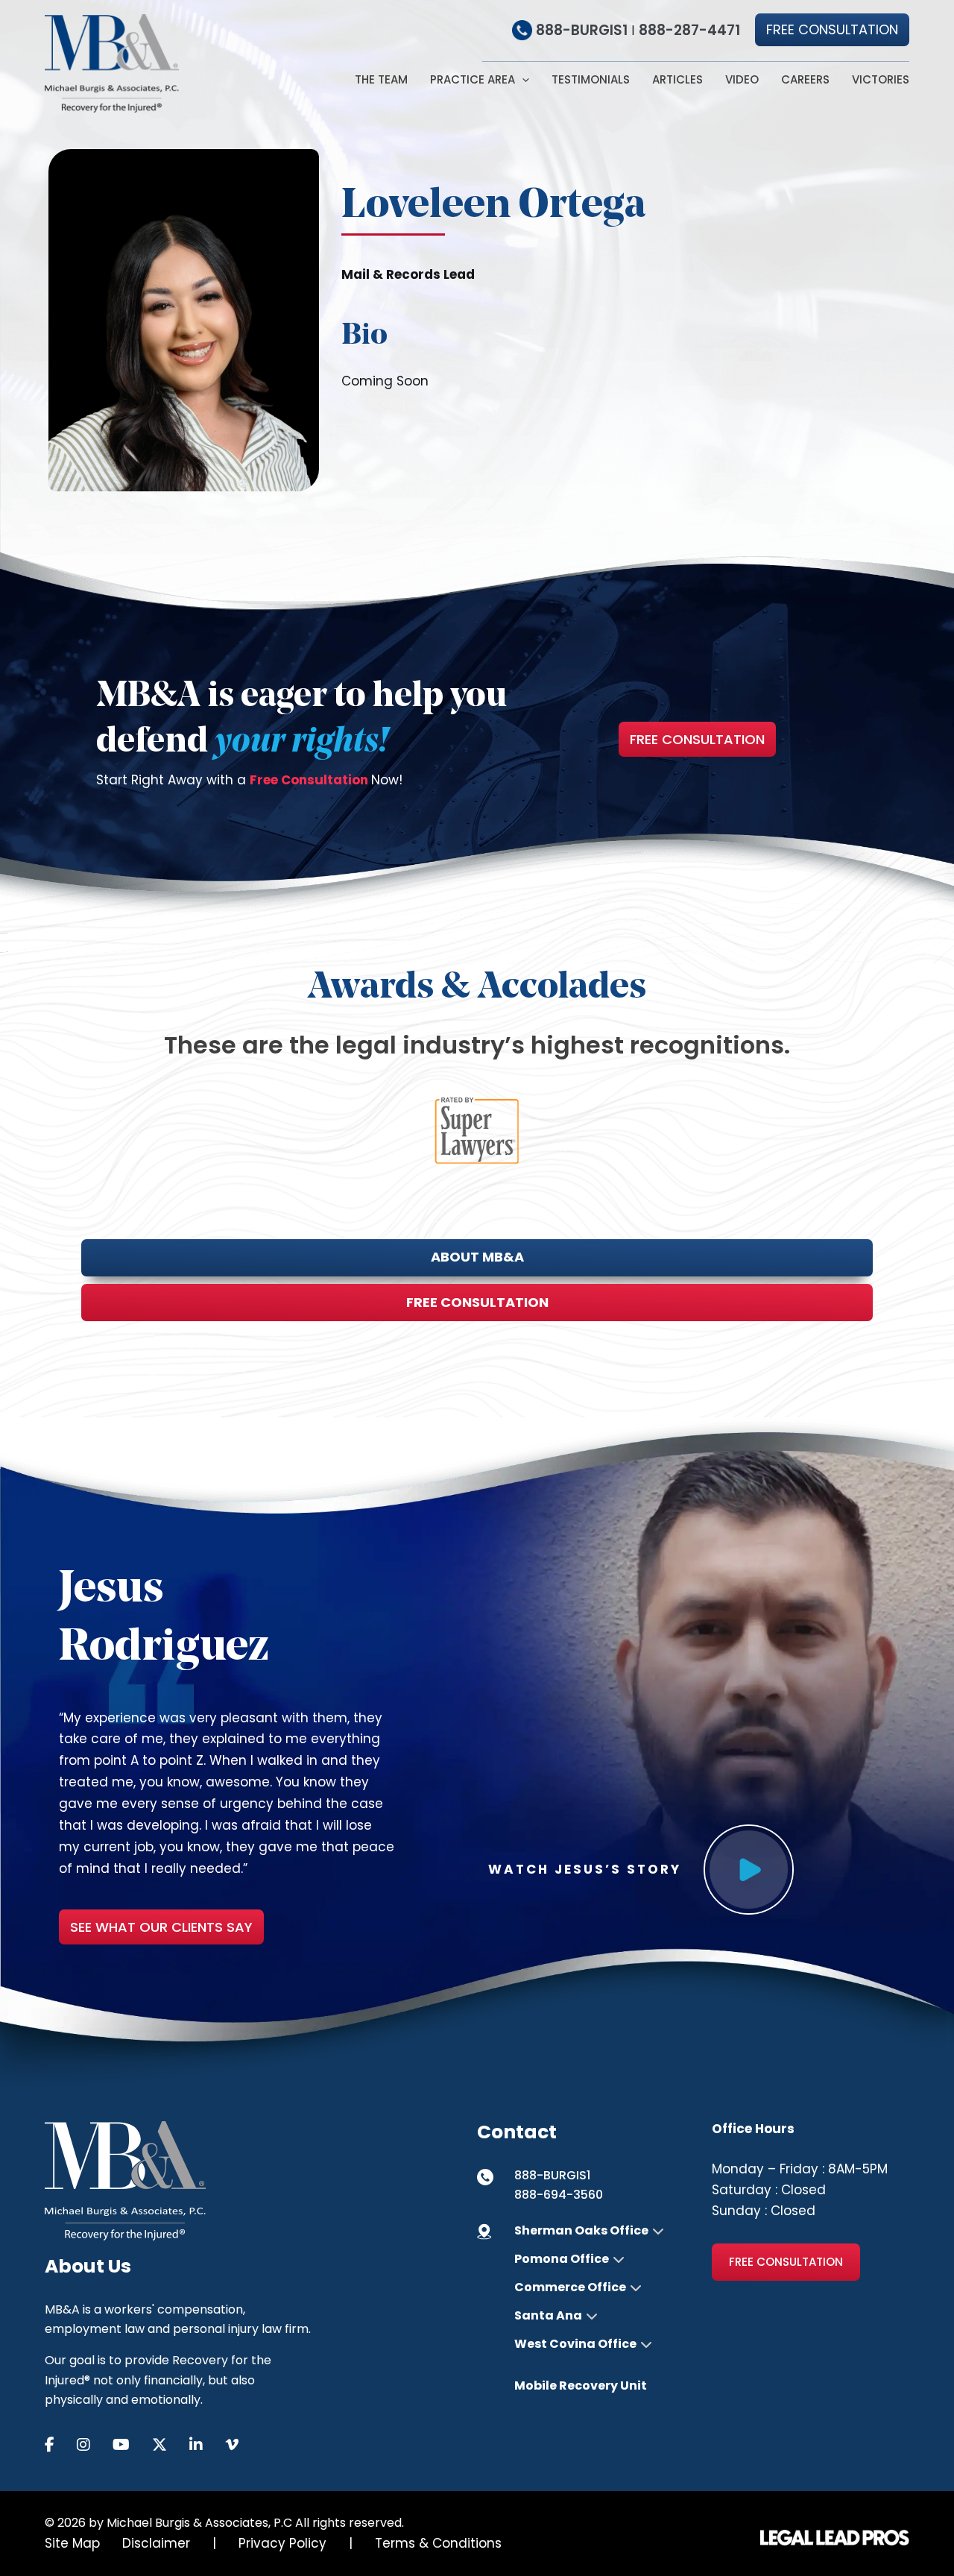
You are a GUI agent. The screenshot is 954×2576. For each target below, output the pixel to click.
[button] (832, 30)
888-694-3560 (559, 2195)
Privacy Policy (282, 2543)
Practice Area (473, 80)
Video (742, 80)
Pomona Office (562, 2259)
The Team (381, 80)
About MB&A (477, 1257)
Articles (677, 80)
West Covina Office (575, 2344)
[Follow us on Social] (61, 2445)
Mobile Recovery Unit (581, 2386)
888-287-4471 (689, 30)
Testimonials (591, 80)
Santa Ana (548, 2316)
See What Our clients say (161, 1927)
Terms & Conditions (438, 2543)
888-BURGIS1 (582, 30)
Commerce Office (570, 2287)
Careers (805, 80)
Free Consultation (697, 739)
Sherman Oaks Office (581, 2231)
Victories (881, 80)
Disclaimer (156, 2543)
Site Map (72, 2543)
